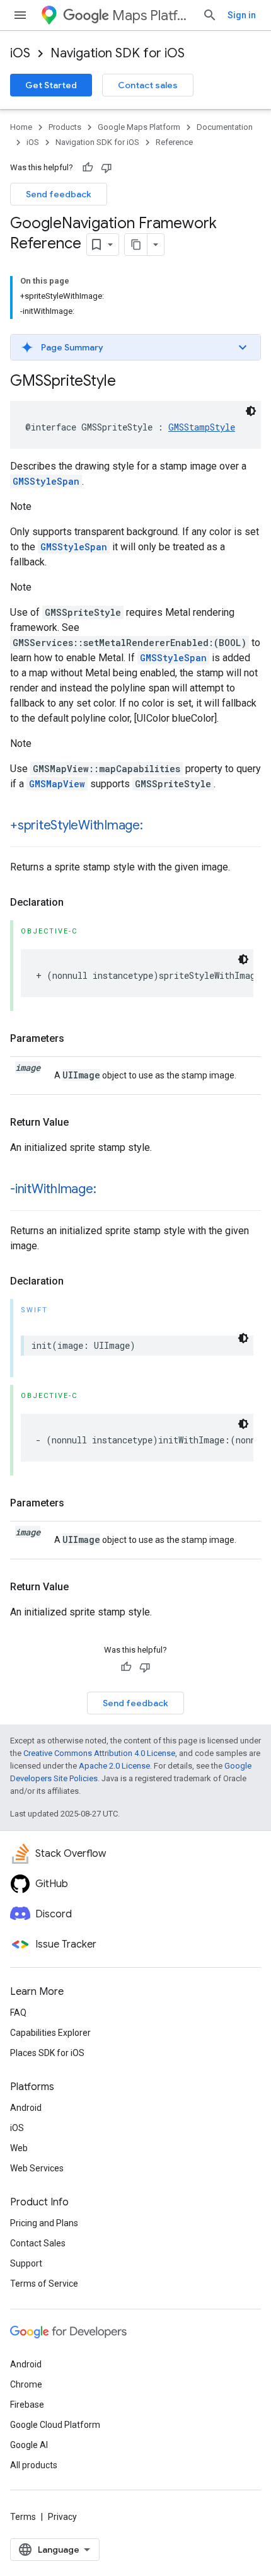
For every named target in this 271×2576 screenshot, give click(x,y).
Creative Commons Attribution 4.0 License (99, 1753)
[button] (135, 347)
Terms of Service (44, 2284)
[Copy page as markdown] (136, 245)
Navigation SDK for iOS (118, 53)
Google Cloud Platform (55, 2425)
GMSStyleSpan (46, 481)
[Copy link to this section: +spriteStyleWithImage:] (156, 826)
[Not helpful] (107, 168)
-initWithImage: (53, 1189)
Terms (23, 2517)
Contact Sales (38, 2243)
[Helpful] (88, 168)
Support (26, 2263)
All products (34, 2465)
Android (26, 2108)
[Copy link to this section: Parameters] (77, 1039)
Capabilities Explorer (50, 2033)
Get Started (51, 85)
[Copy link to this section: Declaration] (76, 903)
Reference (174, 142)
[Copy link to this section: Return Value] (81, 1123)
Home (21, 127)
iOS (20, 53)
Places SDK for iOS (47, 2053)
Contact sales (148, 85)
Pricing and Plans (44, 2223)
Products (65, 127)
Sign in (242, 15)
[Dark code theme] (251, 411)
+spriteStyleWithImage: (77, 825)
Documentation (225, 127)
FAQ (18, 2013)
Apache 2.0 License (114, 1766)
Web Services (37, 2168)
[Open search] (210, 15)
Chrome (26, 2384)
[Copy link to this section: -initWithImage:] (108, 1190)
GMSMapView (57, 784)
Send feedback (59, 194)
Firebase (27, 2405)
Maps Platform (152, 15)
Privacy (62, 2517)
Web (19, 2148)
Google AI (29, 2445)
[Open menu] (20, 15)
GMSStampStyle (202, 427)
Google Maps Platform (139, 127)
